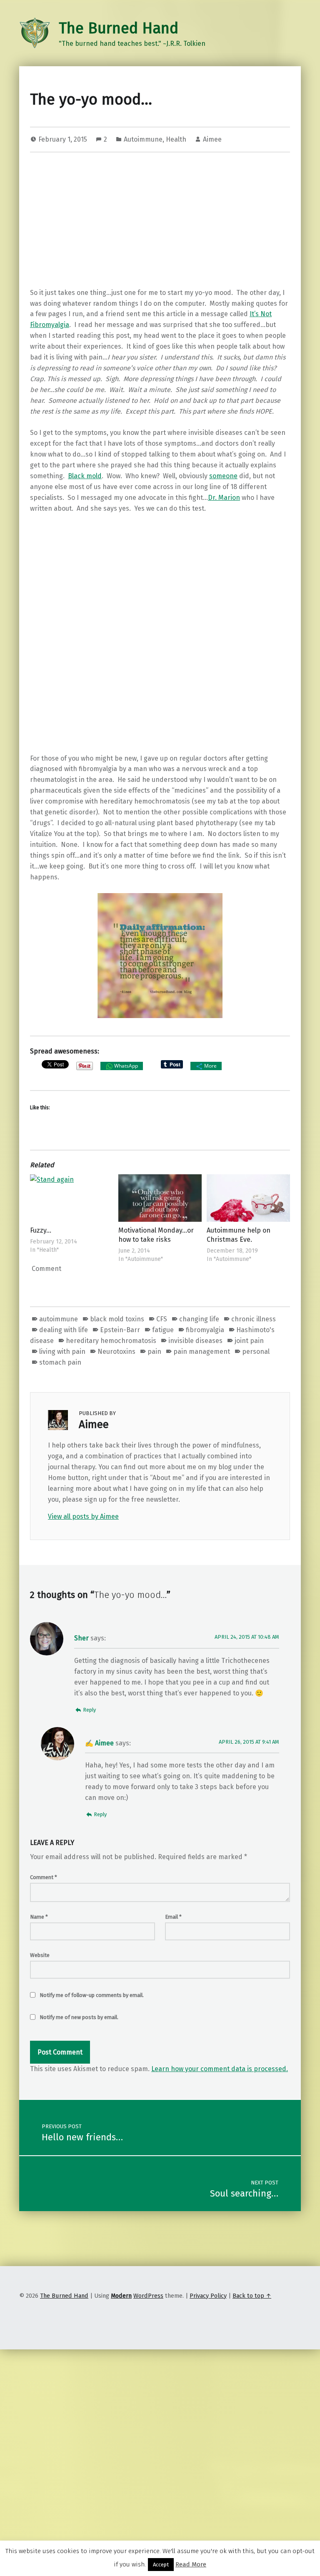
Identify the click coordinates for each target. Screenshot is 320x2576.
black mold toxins (117, 1319)
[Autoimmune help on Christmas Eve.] (248, 1198)
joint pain (249, 1341)
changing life (199, 1319)
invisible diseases (195, 1341)
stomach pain (60, 1362)
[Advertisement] (160, 222)
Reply (89, 1710)
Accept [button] (161, 2565)
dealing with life (64, 1330)
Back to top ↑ (252, 2296)
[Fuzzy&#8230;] (72, 1198)
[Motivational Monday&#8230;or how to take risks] (160, 1198)
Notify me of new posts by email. (79, 2017)
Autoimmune (143, 139)
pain (154, 1352)
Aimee (212, 139)
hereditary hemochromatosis (111, 1341)
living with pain (62, 1352)
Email (173, 1917)
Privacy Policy (208, 2296)
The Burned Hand (119, 28)
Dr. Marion (224, 498)
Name (39, 1917)
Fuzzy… (41, 1230)
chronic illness (254, 1319)
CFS (162, 1319)
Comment (44, 1877)
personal (256, 1352)
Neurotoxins (116, 1352)
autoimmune (59, 1319)
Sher (81, 1638)
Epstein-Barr (120, 1330)
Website (40, 1955)
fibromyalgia (205, 1330)
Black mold (85, 476)
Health (176, 139)
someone (223, 476)
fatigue (163, 1330)
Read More (191, 2564)
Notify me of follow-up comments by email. (92, 1995)
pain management (202, 1352)
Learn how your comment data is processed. (220, 2069)
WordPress (148, 2296)
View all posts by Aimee (83, 1516)
